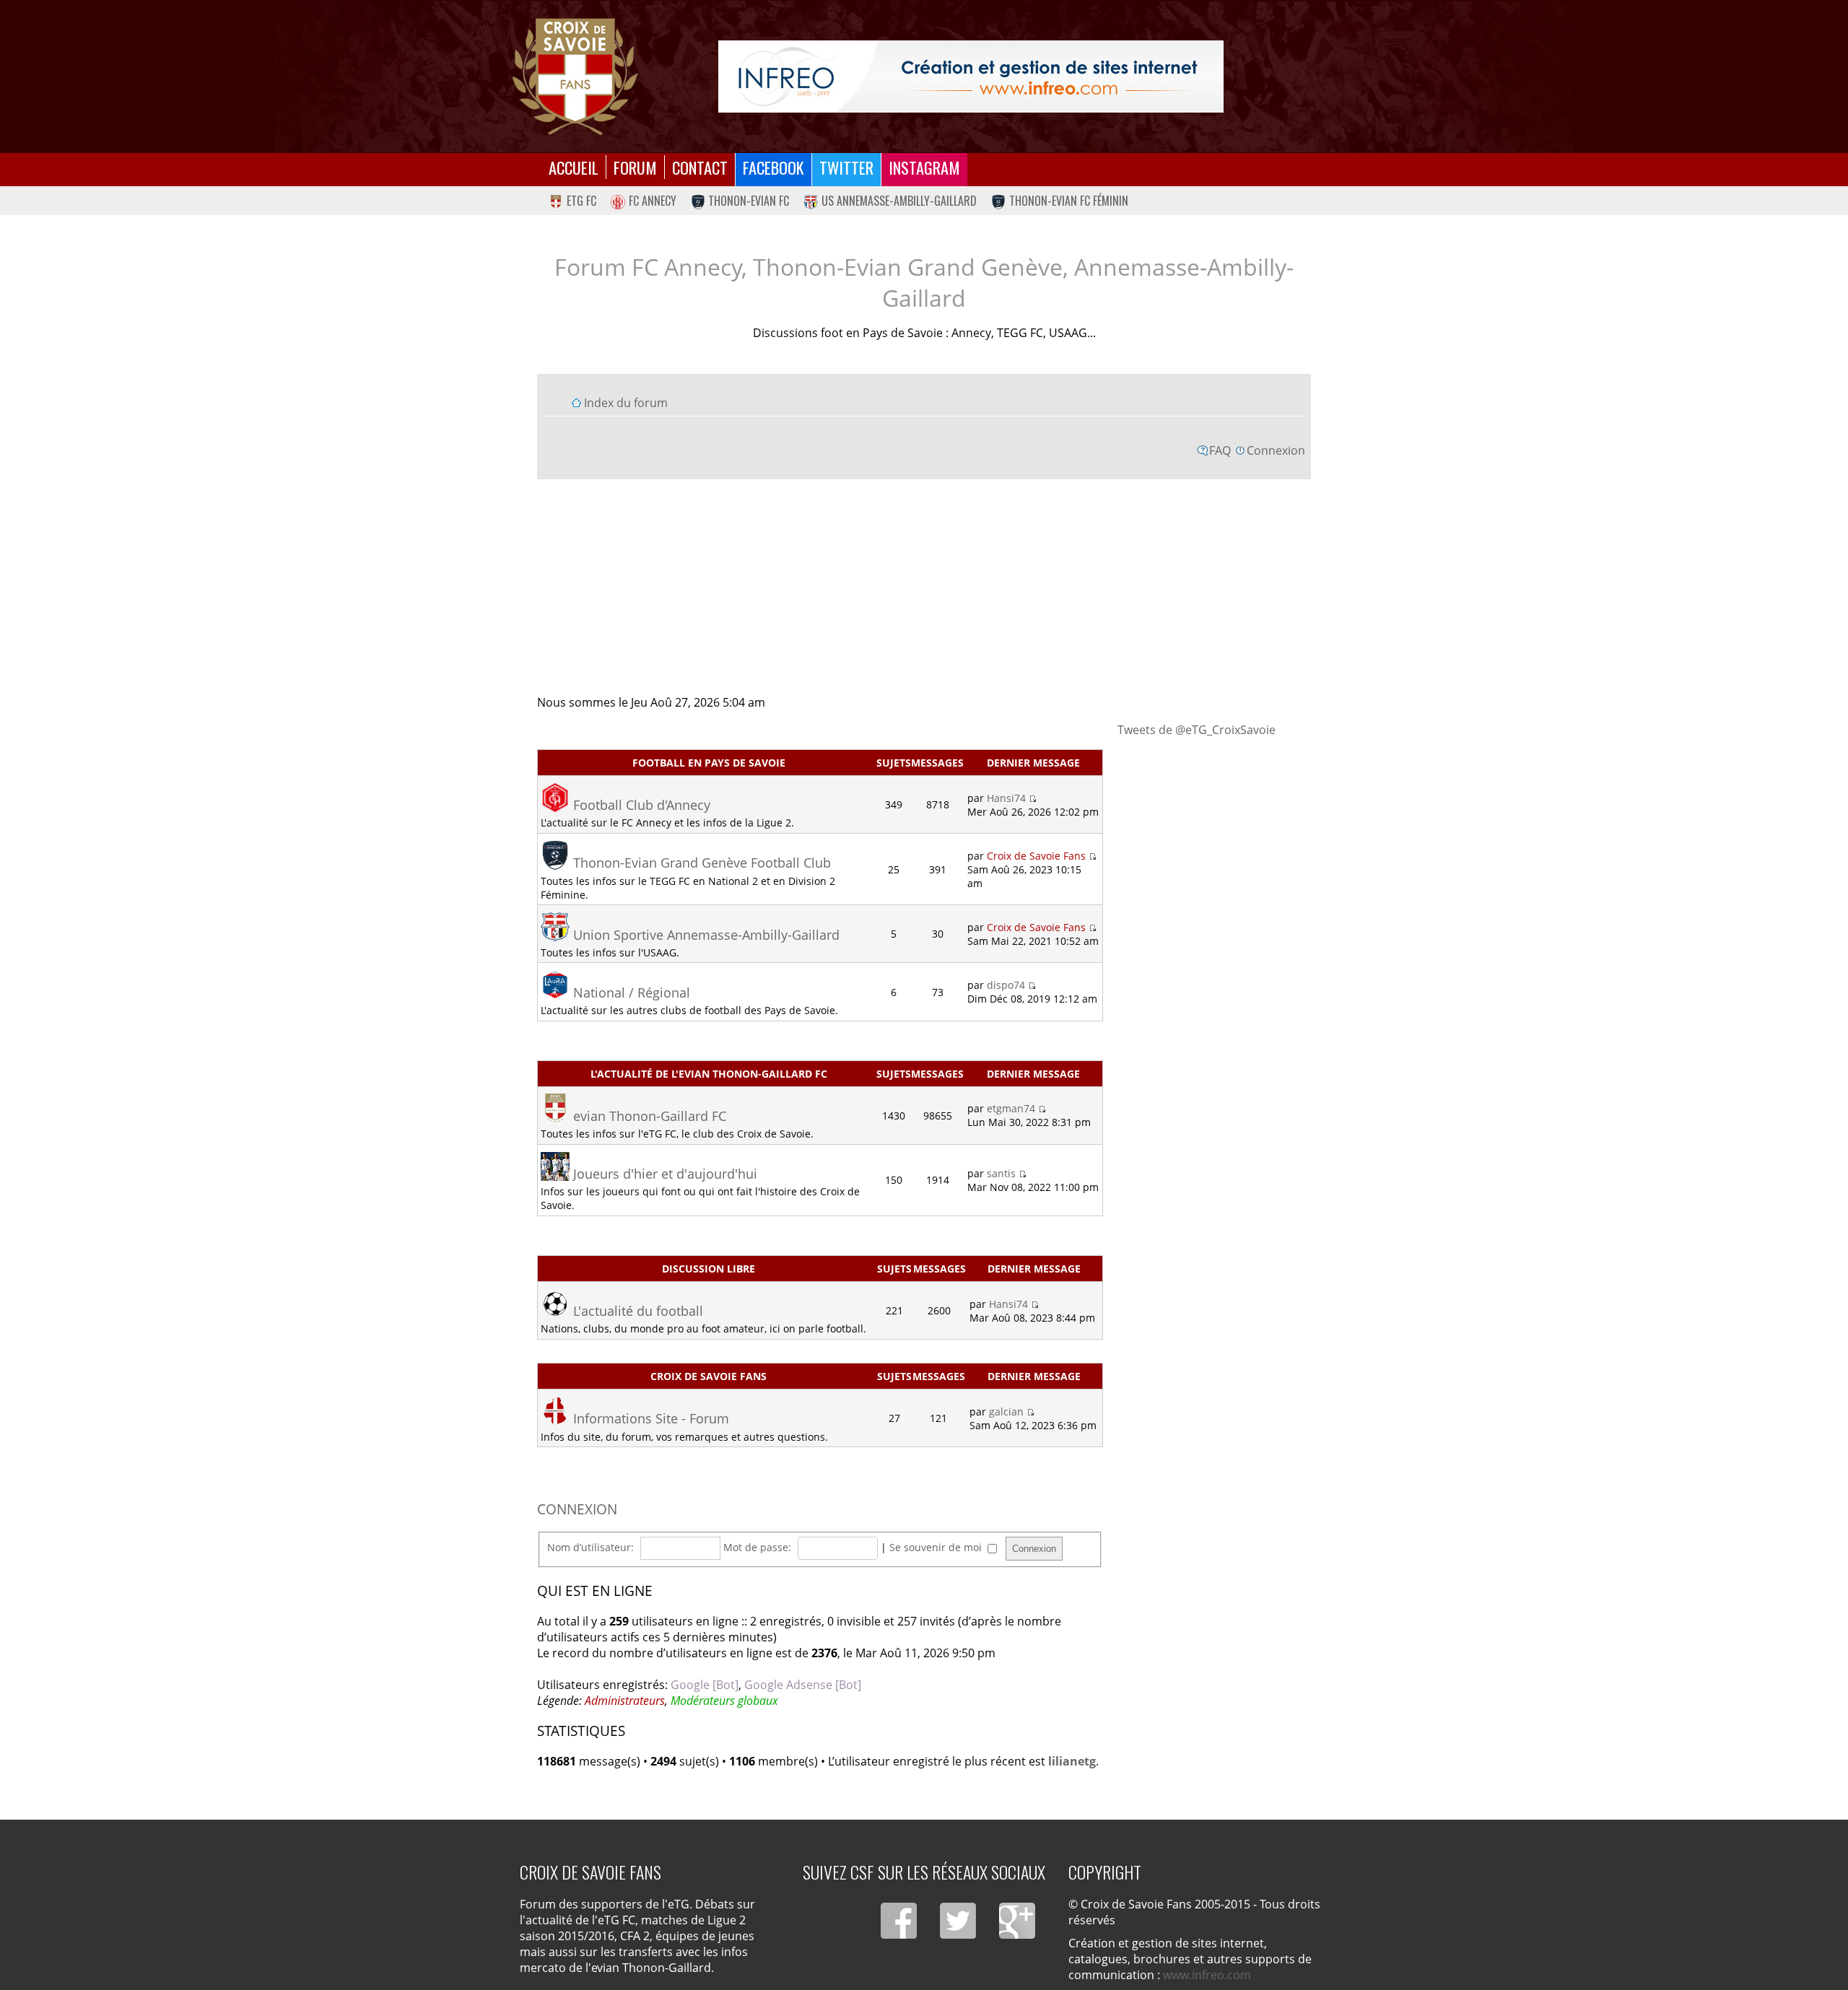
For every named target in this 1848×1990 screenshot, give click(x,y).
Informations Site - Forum (651, 1418)
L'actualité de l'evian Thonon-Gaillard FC (709, 1074)
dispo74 (1006, 985)
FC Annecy (653, 201)
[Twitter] (958, 1921)
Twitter (846, 167)
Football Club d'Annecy (642, 805)
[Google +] (1017, 1921)
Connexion (1276, 450)
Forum (635, 167)
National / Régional (632, 992)
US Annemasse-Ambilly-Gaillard (899, 201)
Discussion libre (709, 1269)
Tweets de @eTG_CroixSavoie (1197, 730)
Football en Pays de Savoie (709, 763)
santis (1001, 1173)
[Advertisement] (924, 586)
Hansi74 (1006, 798)
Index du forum (626, 403)
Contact (700, 167)
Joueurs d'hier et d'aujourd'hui (665, 1174)
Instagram (924, 167)
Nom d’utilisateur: (590, 1547)
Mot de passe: (757, 1547)
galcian (1006, 1411)
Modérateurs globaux (724, 1701)
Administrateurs (625, 1701)
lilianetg (1072, 1761)
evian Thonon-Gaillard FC (650, 1116)
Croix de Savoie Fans (1036, 856)
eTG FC (581, 201)
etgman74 (1011, 1108)
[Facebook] (899, 1921)
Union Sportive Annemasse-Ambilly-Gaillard (706, 935)
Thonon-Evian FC (749, 201)
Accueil (574, 167)
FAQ (1220, 450)
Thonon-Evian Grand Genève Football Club (702, 863)
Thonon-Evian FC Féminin (1069, 201)
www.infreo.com (1207, 1975)
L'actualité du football (638, 1311)
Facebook (773, 167)
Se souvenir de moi (937, 1547)
